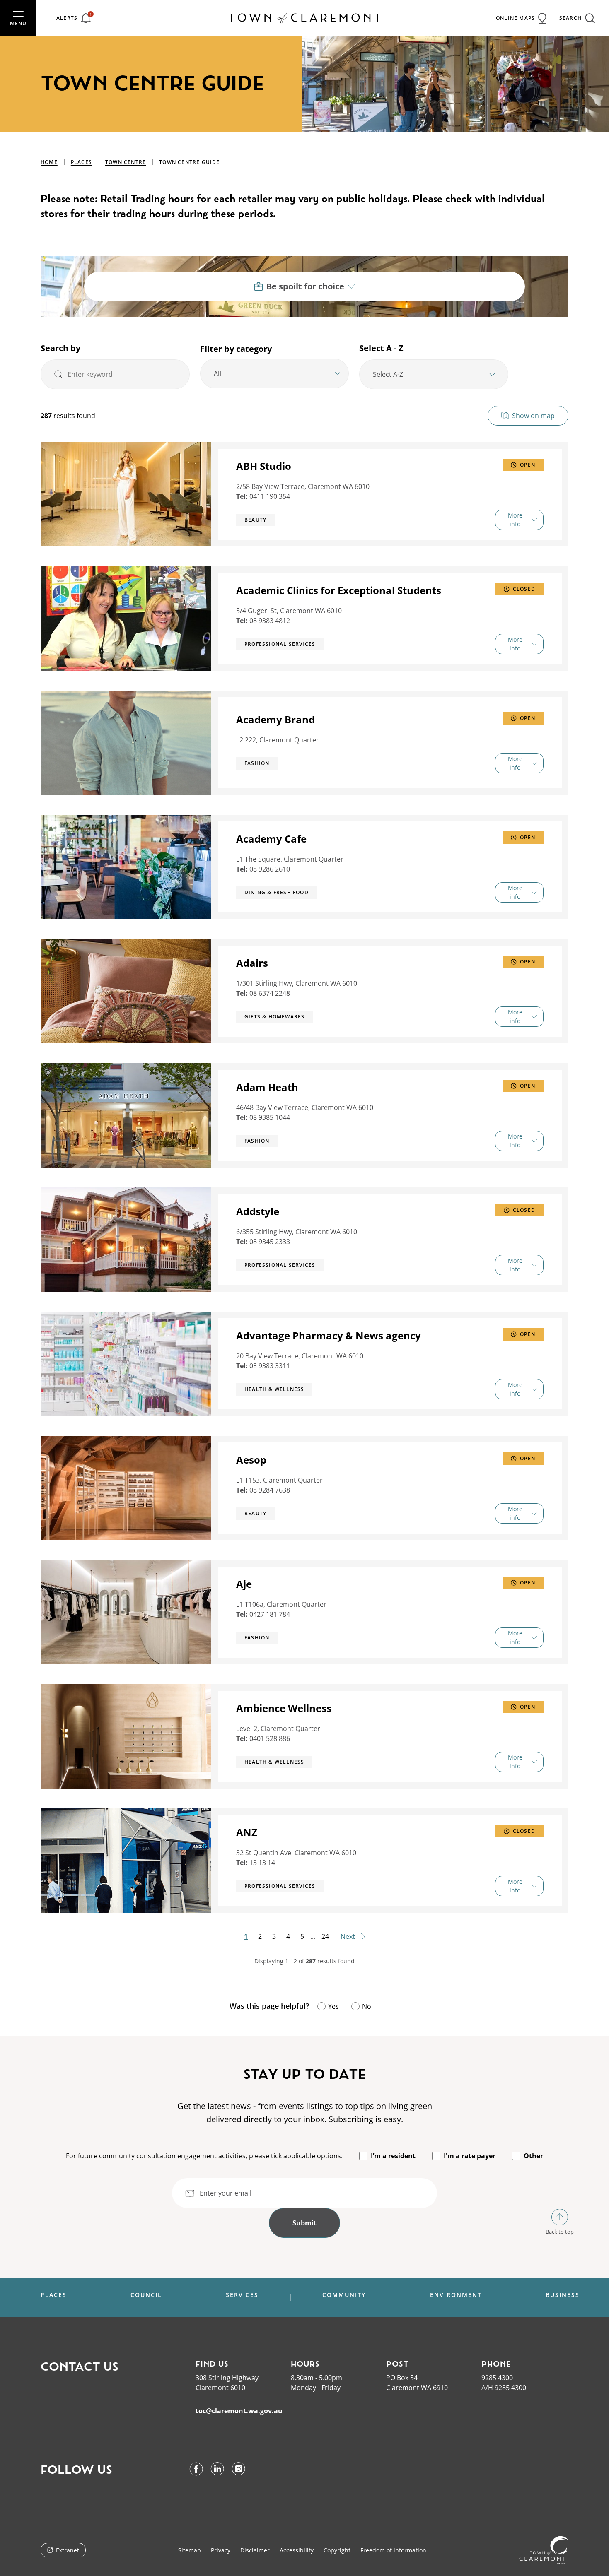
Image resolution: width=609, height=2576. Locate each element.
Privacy (221, 2550)
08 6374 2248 (270, 993)
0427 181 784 (270, 1614)
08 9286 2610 (270, 869)
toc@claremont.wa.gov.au (239, 2411)
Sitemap (190, 2550)
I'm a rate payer (470, 2156)
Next (349, 1936)
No (367, 2006)
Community (344, 2295)
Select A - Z (381, 348)
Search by (60, 348)
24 (325, 1936)
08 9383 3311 (270, 1366)
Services (242, 2295)
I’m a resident (393, 2156)
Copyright (337, 2550)
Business (563, 2295)
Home (49, 162)
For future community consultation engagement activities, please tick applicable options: (204, 2156)
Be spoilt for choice (305, 286)
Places (81, 162)
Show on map (533, 416)
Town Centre (126, 162)
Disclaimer (255, 2550)
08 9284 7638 (270, 1490)
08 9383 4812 (270, 621)
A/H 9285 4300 (504, 2388)
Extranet (68, 2550)
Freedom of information (393, 2550)
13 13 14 (262, 1863)
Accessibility (297, 2550)
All (217, 373)
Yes (333, 2006)
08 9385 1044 (270, 1117)
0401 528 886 (270, 1738)
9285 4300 (497, 2378)
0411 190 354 (270, 496)
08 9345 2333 (270, 1242)
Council (146, 2295)
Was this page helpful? (269, 2006)
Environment (456, 2295)
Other (533, 2156)
